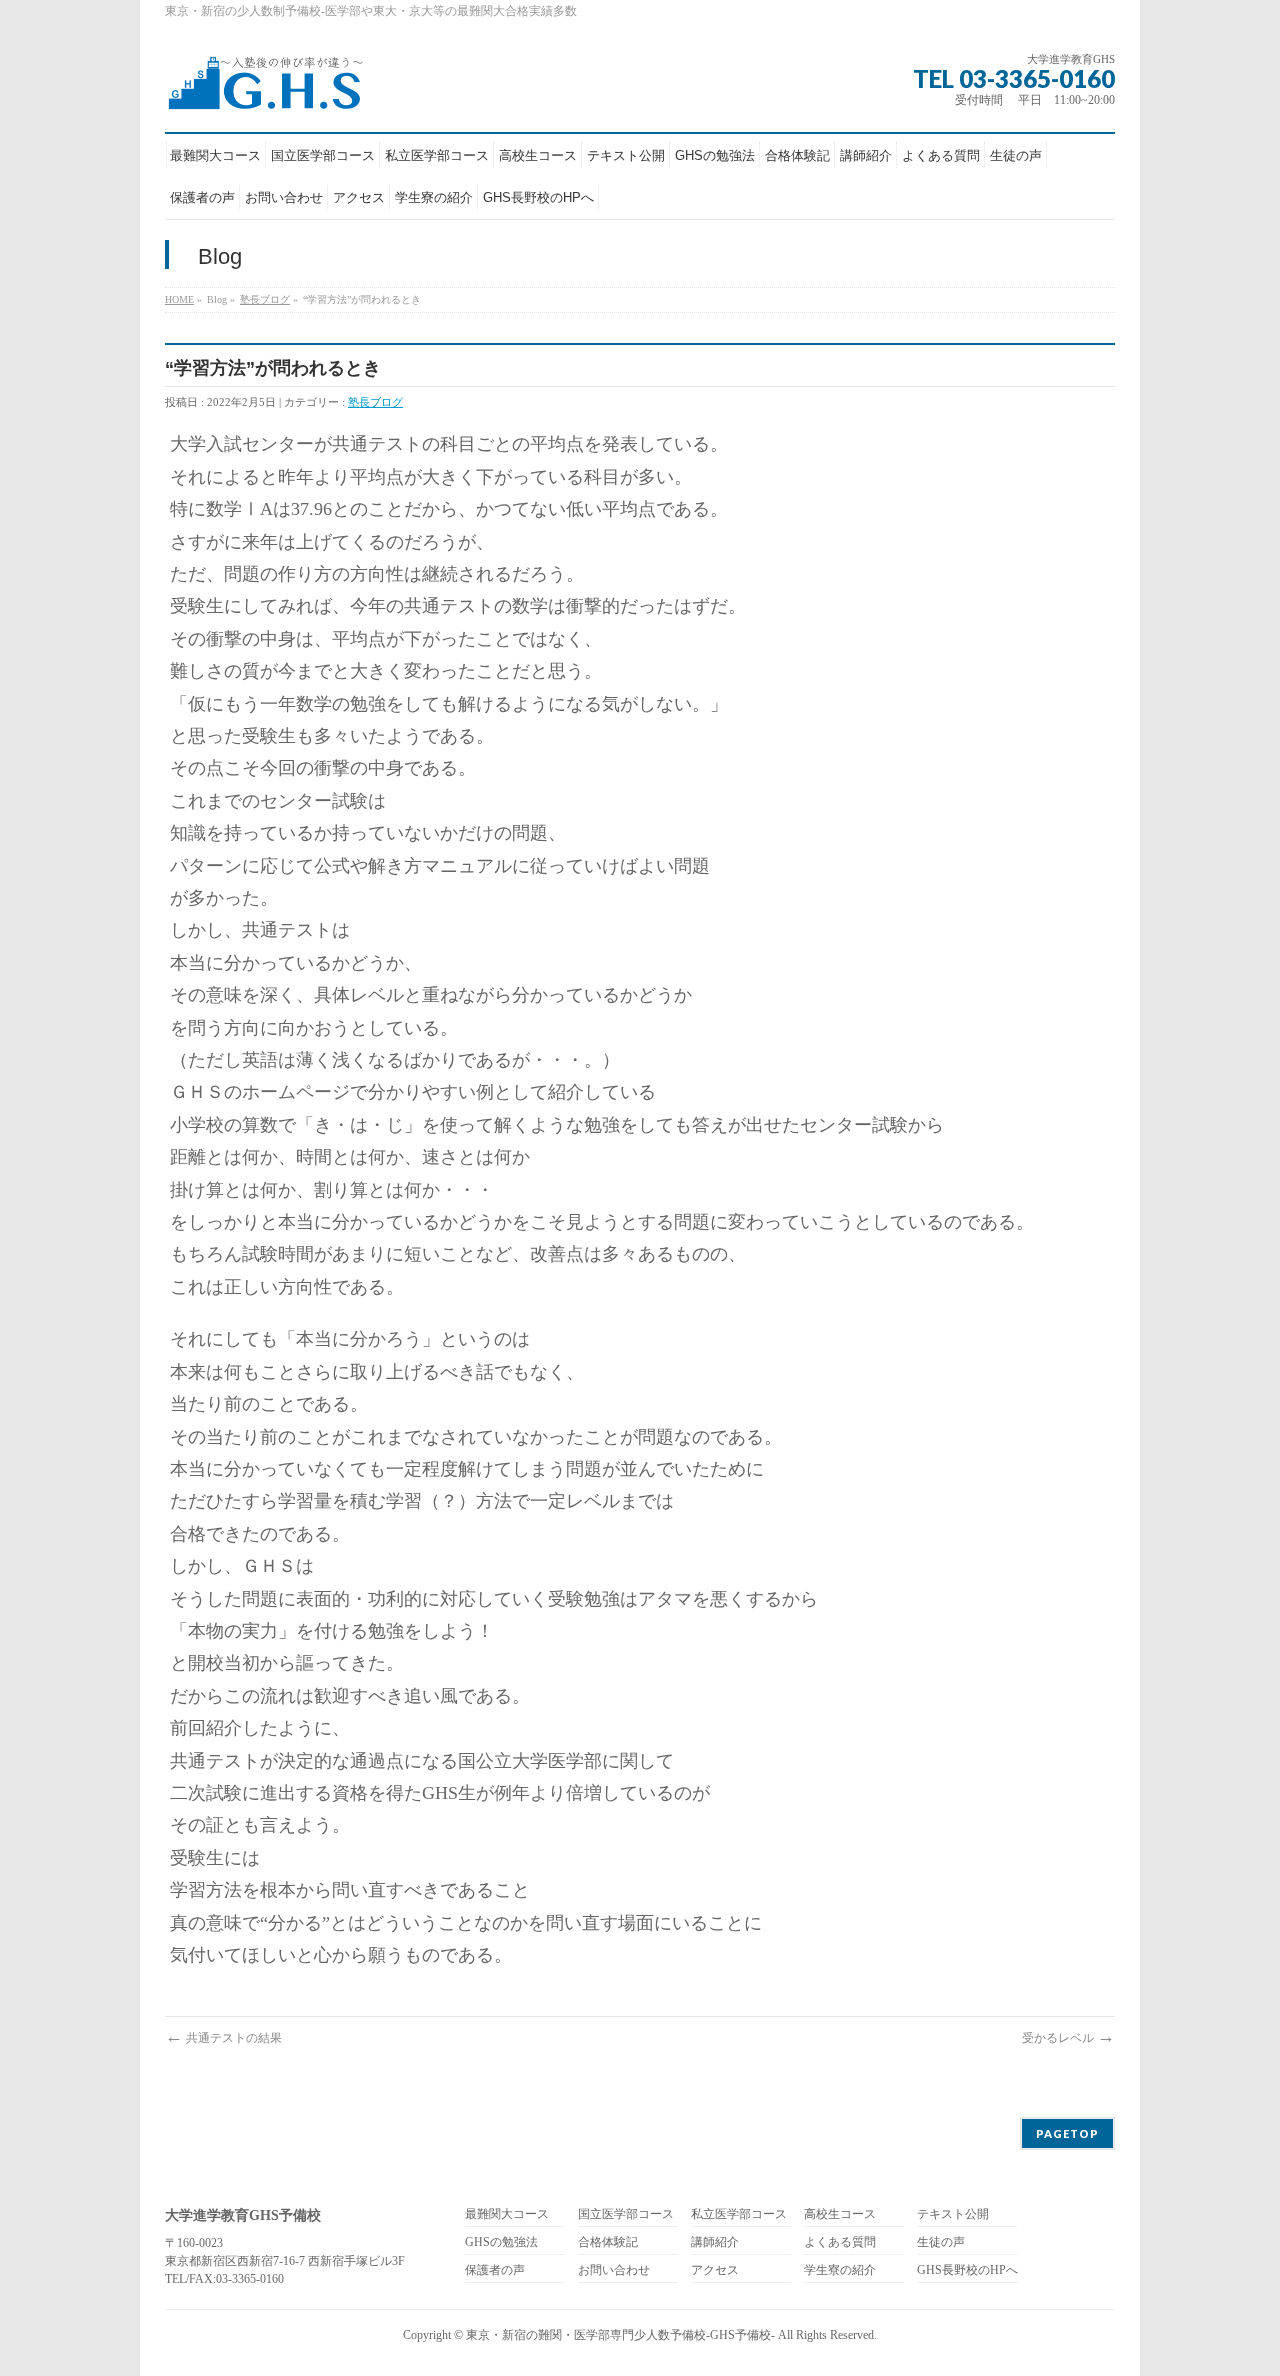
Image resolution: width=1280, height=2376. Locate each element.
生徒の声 (941, 2242)
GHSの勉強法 (501, 2242)
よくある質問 (840, 2242)
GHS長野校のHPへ (967, 2270)
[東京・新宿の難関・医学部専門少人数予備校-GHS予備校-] (264, 89)
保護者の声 (495, 2270)
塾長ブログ (265, 299)
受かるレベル (1068, 2038)
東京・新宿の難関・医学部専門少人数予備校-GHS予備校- (620, 2335)
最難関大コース (507, 2214)
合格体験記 (608, 2242)
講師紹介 (715, 2242)
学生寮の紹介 (840, 2270)
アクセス (715, 2270)
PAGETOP (1067, 2133)
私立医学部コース (739, 2214)
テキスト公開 (953, 2214)
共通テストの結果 (223, 2038)
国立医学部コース (626, 2214)
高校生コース (840, 2214)
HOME (179, 299)
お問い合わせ (614, 2270)
